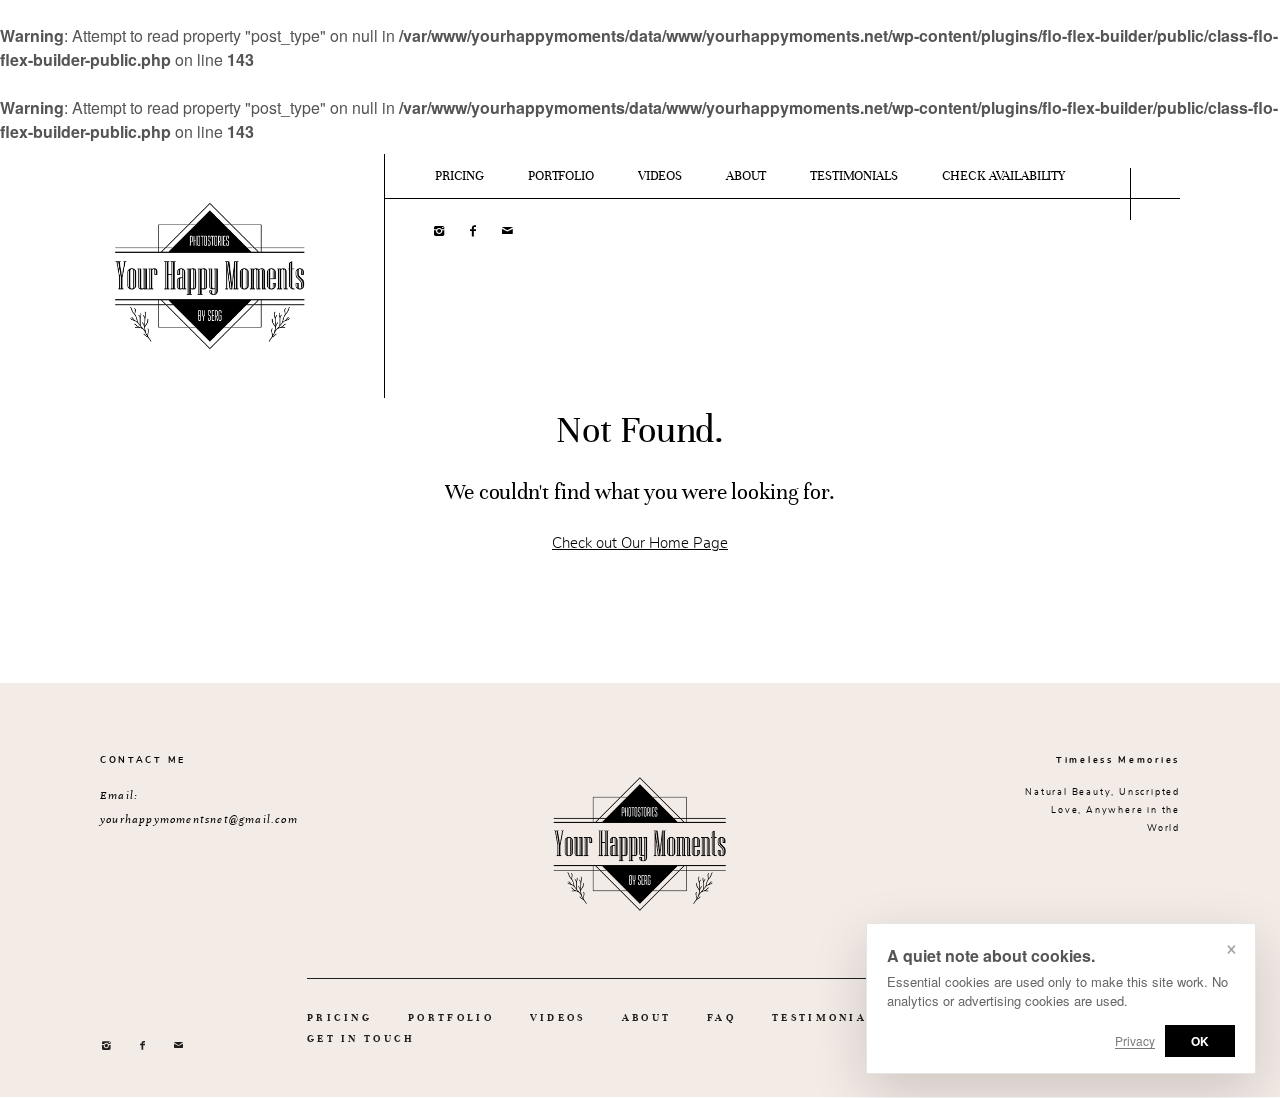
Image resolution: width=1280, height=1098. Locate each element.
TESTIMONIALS (853, 176)
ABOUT (746, 176)
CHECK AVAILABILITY (1003, 176)
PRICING (459, 176)
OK (1200, 1041)
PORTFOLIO (561, 176)
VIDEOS (660, 176)
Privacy (1135, 1040)
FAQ (721, 1017)
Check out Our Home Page (640, 543)
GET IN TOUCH (361, 1038)
